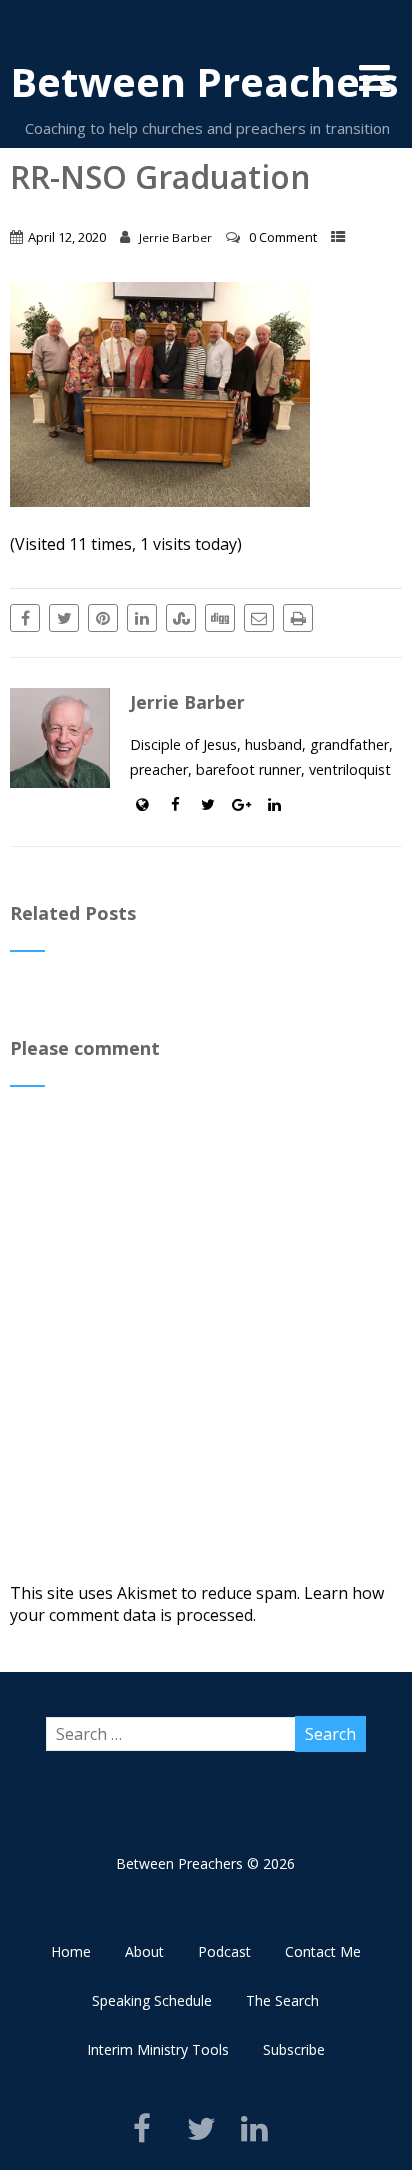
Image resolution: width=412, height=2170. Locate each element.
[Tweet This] (64, 618)
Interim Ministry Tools (158, 2049)
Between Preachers (204, 81)
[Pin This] (103, 618)
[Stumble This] (181, 618)
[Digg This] (220, 618)
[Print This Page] (298, 618)
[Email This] (259, 618)
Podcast (224, 1951)
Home (71, 1951)
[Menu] (374, 77)
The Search (282, 2000)
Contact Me (323, 1951)
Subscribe (294, 2049)
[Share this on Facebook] (25, 618)
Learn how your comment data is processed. (197, 1604)
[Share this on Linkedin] (142, 618)
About (144, 1951)
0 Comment (283, 237)
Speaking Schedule (152, 2000)
